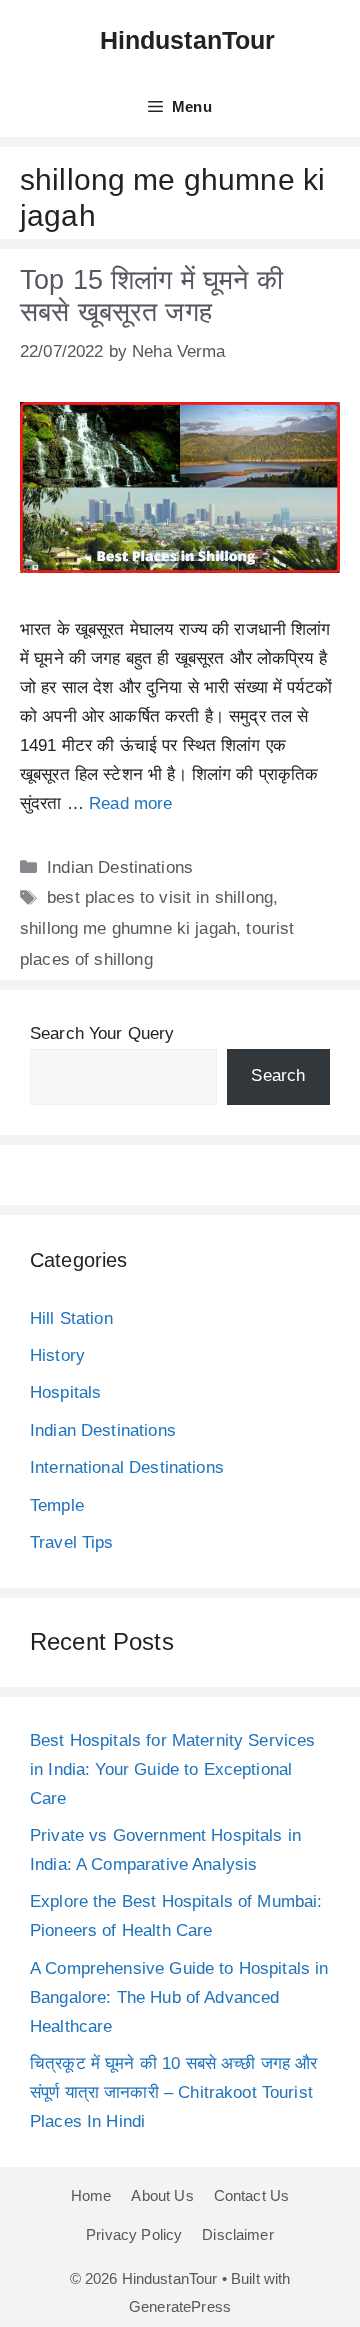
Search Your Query (102, 1033)
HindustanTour (188, 40)
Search (278, 1075)
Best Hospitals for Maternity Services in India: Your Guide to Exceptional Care (173, 1769)
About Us (162, 2195)
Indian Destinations (120, 867)
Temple (57, 1505)
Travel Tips (72, 1542)
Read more (130, 803)
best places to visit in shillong (160, 897)
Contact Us (252, 2195)
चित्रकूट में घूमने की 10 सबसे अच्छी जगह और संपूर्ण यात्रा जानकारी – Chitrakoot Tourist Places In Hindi (174, 2092)
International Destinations (127, 1467)
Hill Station (71, 1318)
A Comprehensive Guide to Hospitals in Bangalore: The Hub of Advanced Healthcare (179, 1997)
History (57, 1355)
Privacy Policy (134, 2234)
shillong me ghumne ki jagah (128, 928)
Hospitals (65, 1392)
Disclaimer (238, 2234)
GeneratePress (180, 2306)
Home (91, 2195)
